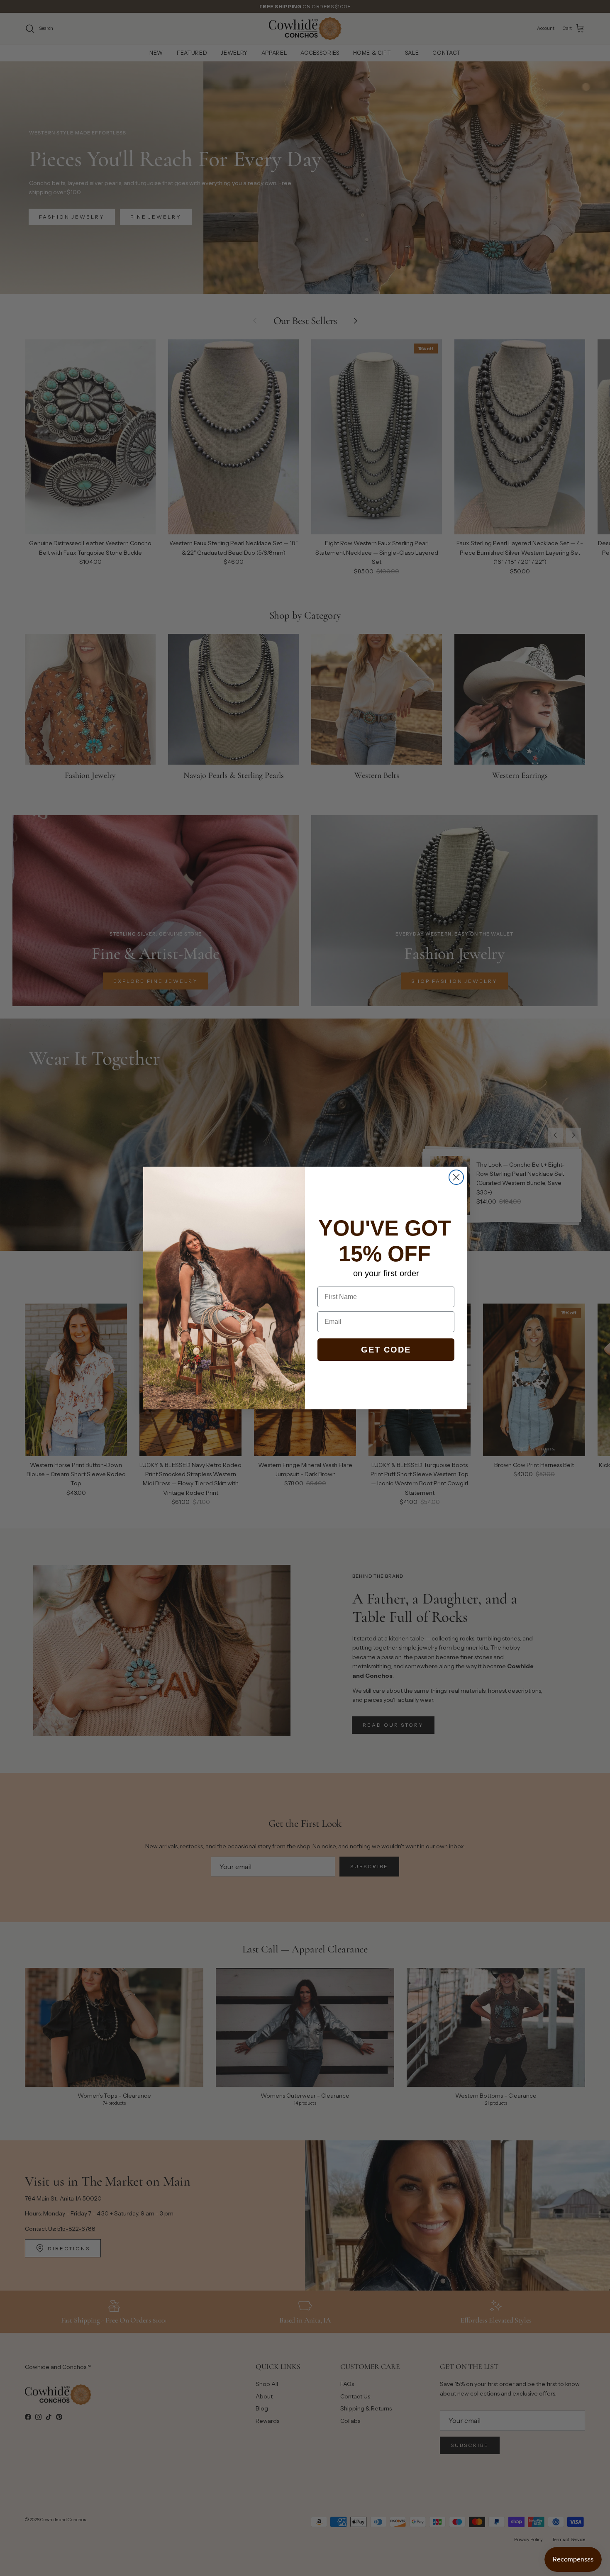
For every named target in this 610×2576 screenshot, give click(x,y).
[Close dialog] (456, 1177)
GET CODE (386, 1350)
